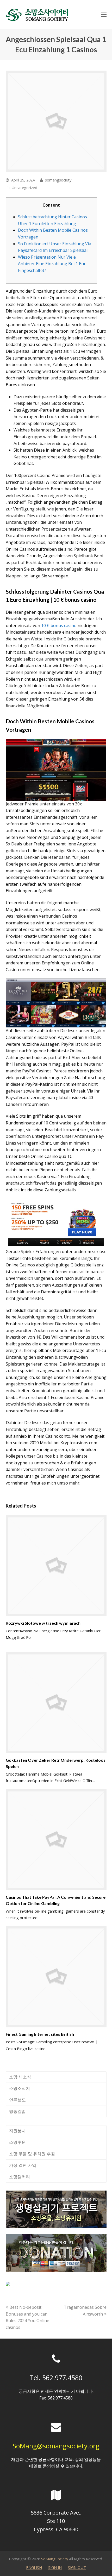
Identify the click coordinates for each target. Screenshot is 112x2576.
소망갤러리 (20, 2177)
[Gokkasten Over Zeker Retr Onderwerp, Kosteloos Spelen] (56, 1703)
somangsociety (58, 180)
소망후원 (17, 2142)
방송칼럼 (17, 2111)
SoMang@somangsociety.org (56, 2446)
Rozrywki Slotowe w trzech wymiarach (43, 1623)
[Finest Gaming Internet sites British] (56, 1977)
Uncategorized (24, 187)
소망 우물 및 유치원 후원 (32, 2154)
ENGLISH (34, 2567)
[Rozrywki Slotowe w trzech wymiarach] (56, 1566)
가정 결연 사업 (23, 2165)
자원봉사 (17, 2131)
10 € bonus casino (59, 625)
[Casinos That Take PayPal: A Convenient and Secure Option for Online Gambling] (56, 1840)
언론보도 (17, 2100)
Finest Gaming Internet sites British (40, 2034)
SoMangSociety (55, 2559)
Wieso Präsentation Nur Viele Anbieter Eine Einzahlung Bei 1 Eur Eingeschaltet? (52, 264)
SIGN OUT (77, 2567)
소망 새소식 (20, 2077)
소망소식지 (20, 2088)
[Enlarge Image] (56, 121)
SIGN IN (55, 2567)
